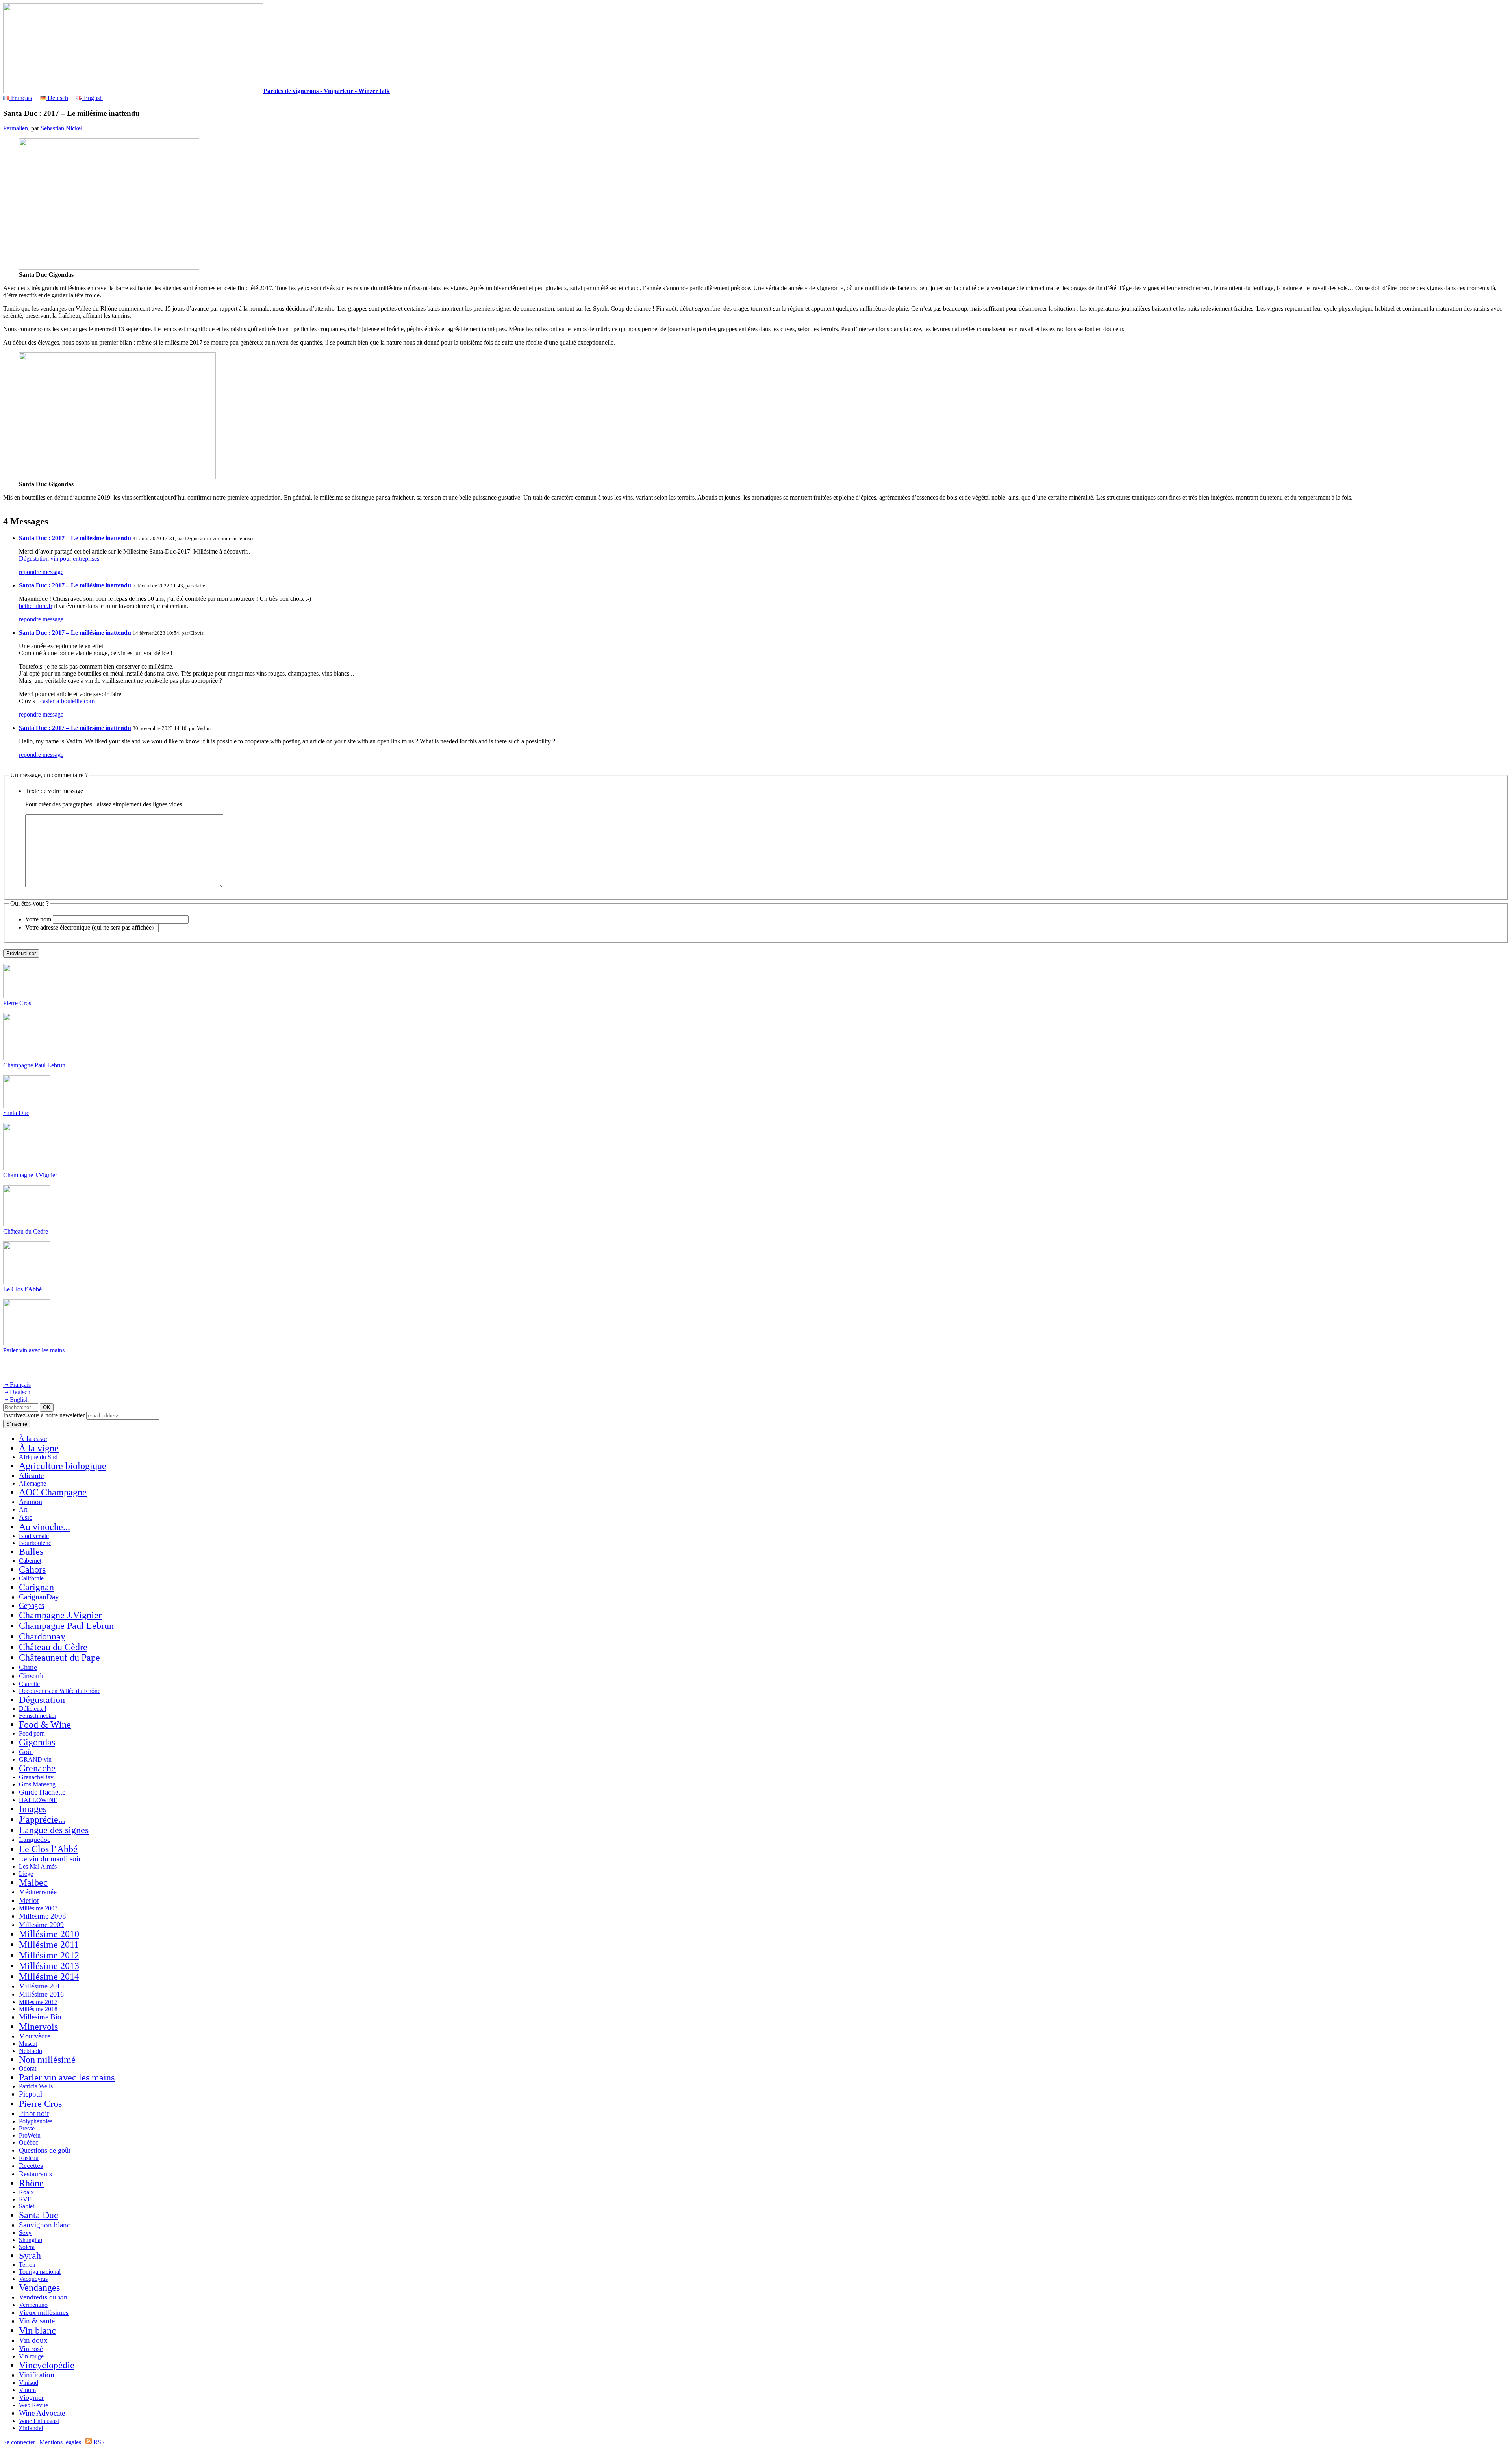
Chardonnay (42, 1636)
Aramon (31, 1502)
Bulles (31, 1552)
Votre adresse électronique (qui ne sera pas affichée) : (91, 927)
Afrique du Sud (38, 1457)
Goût (26, 1752)
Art (23, 1509)
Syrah (30, 2256)
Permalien (16, 128)
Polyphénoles (36, 2121)
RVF (25, 2199)
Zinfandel (31, 2428)
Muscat (28, 2044)
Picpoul (31, 2094)
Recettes (31, 2166)
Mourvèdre (35, 2036)
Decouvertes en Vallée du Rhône (60, 1691)
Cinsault (31, 1676)
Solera (27, 2247)
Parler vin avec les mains (34, 1350)
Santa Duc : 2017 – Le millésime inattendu (75, 538)
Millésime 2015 (41, 1986)
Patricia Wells (36, 2086)
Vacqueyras (33, 2279)
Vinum (27, 2390)
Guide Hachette (42, 1792)
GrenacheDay (36, 1777)
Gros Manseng (37, 1784)
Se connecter (19, 2442)
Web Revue (33, 2405)
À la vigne (39, 1448)
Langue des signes (54, 1830)
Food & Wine (45, 1725)
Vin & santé (37, 2321)
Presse (27, 2128)
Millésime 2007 (38, 1908)
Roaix (26, 2192)
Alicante (31, 1476)
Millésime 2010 (49, 1934)
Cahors (32, 1569)
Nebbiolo (31, 2051)
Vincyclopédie (47, 2365)
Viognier (31, 2397)
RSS (98, 2442)
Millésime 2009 (41, 1925)
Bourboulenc (35, 1543)
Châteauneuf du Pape (59, 1658)
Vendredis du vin (43, 2297)
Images (33, 1809)
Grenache (37, 1768)
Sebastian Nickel (61, 128)
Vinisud (29, 2383)
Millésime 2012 (49, 1955)
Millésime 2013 (49, 1966)
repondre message (41, 572)
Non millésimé (47, 2060)
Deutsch (57, 98)
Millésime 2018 (38, 2009)
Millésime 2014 (49, 1977)
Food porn (32, 1733)
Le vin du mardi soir (50, 1859)
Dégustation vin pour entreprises (59, 559)
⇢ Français (17, 1385)
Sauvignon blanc (44, 2225)
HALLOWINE (38, 1800)
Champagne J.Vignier (30, 1175)
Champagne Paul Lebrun (34, 1065)
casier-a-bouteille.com (67, 701)
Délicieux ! (33, 1709)
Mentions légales (60, 2442)
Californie (31, 1578)
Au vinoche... (44, 1527)
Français (21, 98)
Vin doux (33, 2340)
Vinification (37, 2375)
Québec (29, 2142)
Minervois (38, 2027)
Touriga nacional (40, 2272)
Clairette (29, 1684)
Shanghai (31, 2240)
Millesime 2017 (38, 2002)
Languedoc (35, 1840)
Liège (26, 1874)
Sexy (25, 2233)
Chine (28, 1667)
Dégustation (42, 1700)
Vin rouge (31, 2356)
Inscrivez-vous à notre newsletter (44, 1415)
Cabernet (30, 1561)
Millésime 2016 (41, 1994)
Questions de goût (45, 2150)
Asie (26, 1517)
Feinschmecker (38, 1716)
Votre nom (38, 919)
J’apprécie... (42, 1819)
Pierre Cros (17, 1003)
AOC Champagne (53, 1492)
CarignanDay (39, 1597)
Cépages (31, 1605)
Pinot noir (34, 2113)
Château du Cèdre (26, 1231)
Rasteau (29, 2158)
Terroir (27, 2265)
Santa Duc (16, 1113)
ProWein (30, 2135)
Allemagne (32, 1483)
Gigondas (37, 1742)
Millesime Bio (40, 2017)
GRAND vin (35, 1759)
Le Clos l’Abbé (22, 1289)
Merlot (29, 1900)
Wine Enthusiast (39, 2421)
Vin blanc (37, 2330)
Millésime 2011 (49, 1945)
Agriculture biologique (63, 1466)
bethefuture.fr (36, 606)
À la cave (33, 1438)
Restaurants (35, 2174)
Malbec (33, 1882)
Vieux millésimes (44, 2312)
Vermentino (33, 2305)
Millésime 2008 (43, 1916)
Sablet (27, 2206)
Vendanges (39, 2288)
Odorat (28, 2068)
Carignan (36, 1587)
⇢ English (16, 1400)
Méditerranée (38, 1892)
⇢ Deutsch (17, 1392)
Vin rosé (31, 2349)
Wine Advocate (42, 2413)
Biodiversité (34, 1536)
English (93, 98)
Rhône (31, 2183)
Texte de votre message (54, 791)
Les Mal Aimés (38, 1866)
